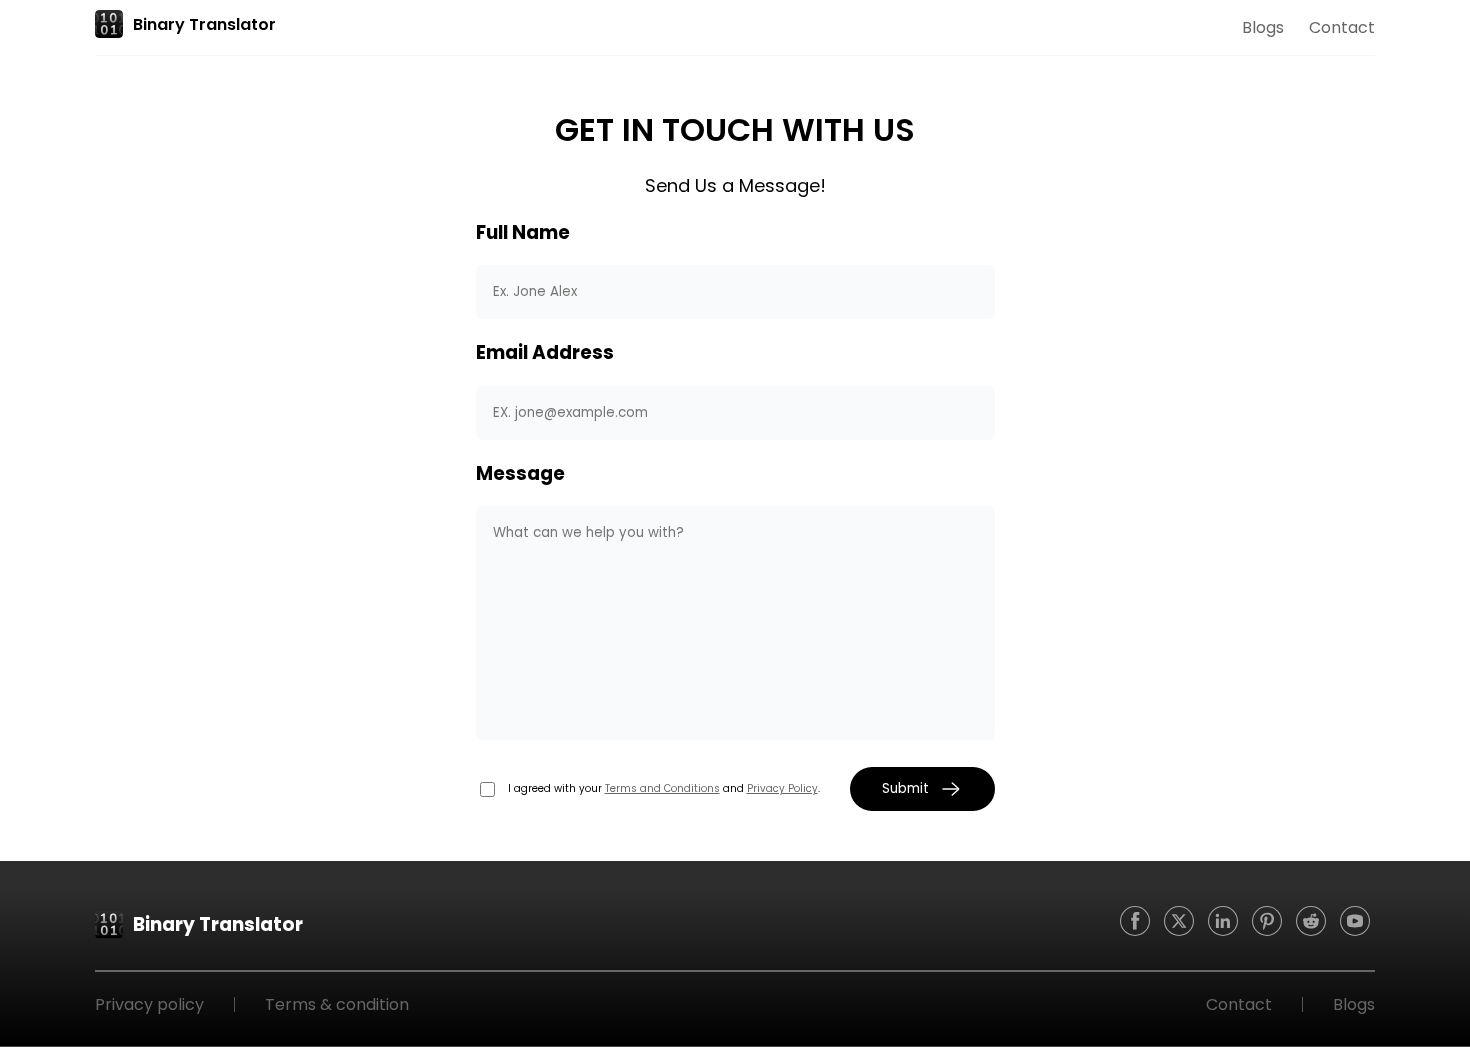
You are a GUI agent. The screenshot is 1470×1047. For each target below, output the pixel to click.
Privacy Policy (782, 788)
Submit (905, 788)
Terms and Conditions (662, 788)
